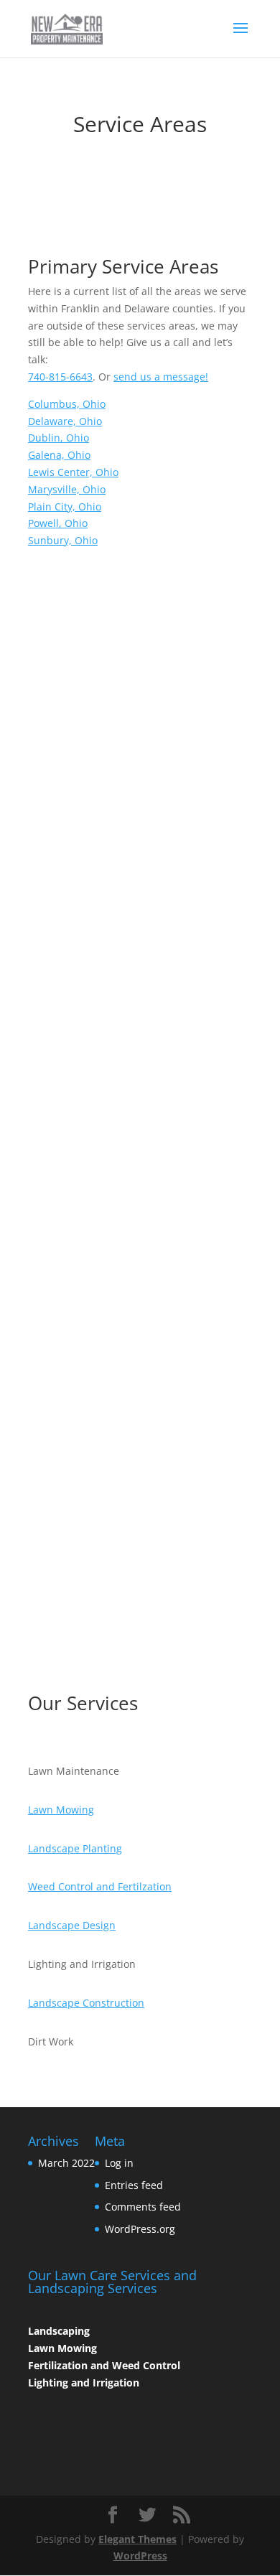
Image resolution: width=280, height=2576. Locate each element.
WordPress (140, 2556)
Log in (119, 2163)
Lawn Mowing (61, 1810)
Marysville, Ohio (67, 489)
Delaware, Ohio (65, 421)
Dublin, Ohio (59, 438)
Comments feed (143, 2207)
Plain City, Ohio (65, 507)
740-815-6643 (60, 377)
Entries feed (134, 2185)
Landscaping (59, 2331)
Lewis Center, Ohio (73, 472)
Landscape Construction (86, 2003)
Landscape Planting (75, 1848)
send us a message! (161, 377)
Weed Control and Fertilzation (100, 1886)
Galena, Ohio (59, 455)
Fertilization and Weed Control (104, 2365)
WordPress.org (140, 2229)
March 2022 (66, 2163)
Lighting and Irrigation (84, 2383)
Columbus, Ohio (67, 404)
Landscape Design (72, 1925)
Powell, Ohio (58, 523)
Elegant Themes (137, 2539)
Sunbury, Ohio (63, 540)
